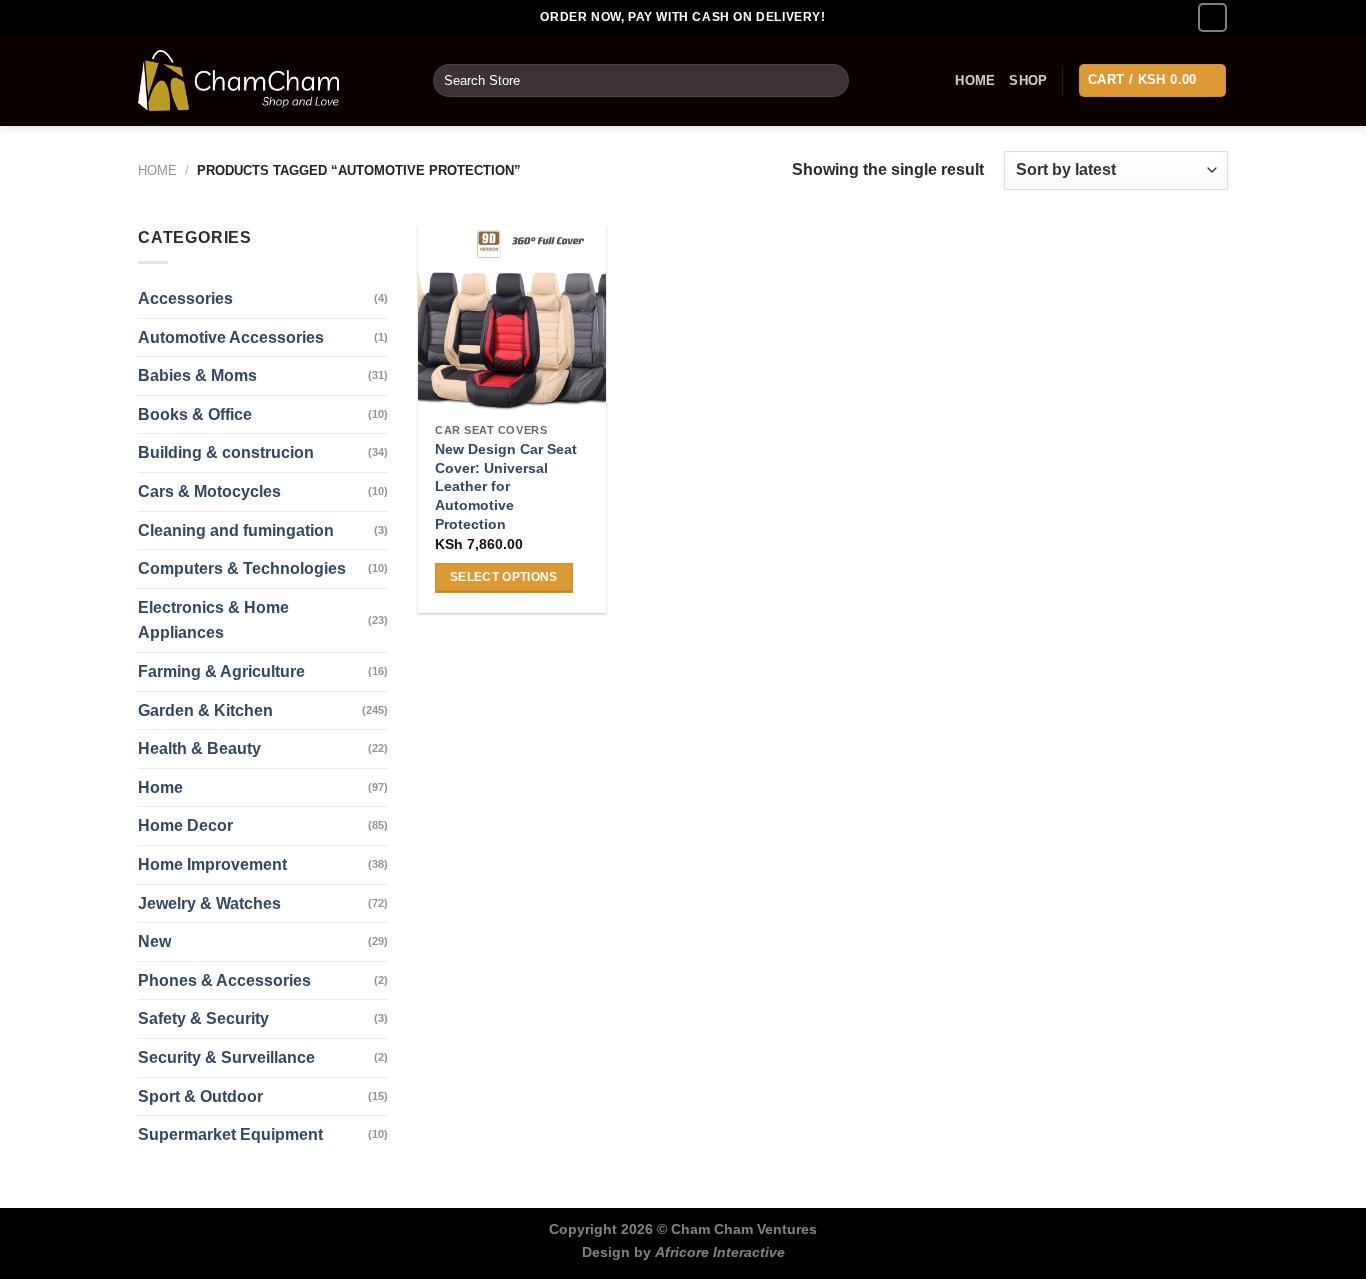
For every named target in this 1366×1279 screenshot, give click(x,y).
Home (975, 80)
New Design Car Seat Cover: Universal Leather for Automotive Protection (506, 486)
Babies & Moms (197, 375)
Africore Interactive (720, 1252)
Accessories (185, 298)
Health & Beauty (199, 748)
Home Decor (185, 825)
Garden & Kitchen (205, 710)
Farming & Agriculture (221, 671)
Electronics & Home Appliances (213, 620)
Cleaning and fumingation (236, 530)
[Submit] (830, 81)
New (154, 941)
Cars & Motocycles (209, 491)
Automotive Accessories (231, 337)
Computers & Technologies (242, 568)
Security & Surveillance (226, 1057)
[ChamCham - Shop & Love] (270, 80)
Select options (504, 577)
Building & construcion (226, 452)
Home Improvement (212, 864)
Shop (1028, 80)
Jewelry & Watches (209, 903)
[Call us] (1212, 17)
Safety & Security (203, 1018)
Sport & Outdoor (200, 1096)
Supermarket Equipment (230, 1134)
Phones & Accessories (224, 980)
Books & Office (195, 414)
